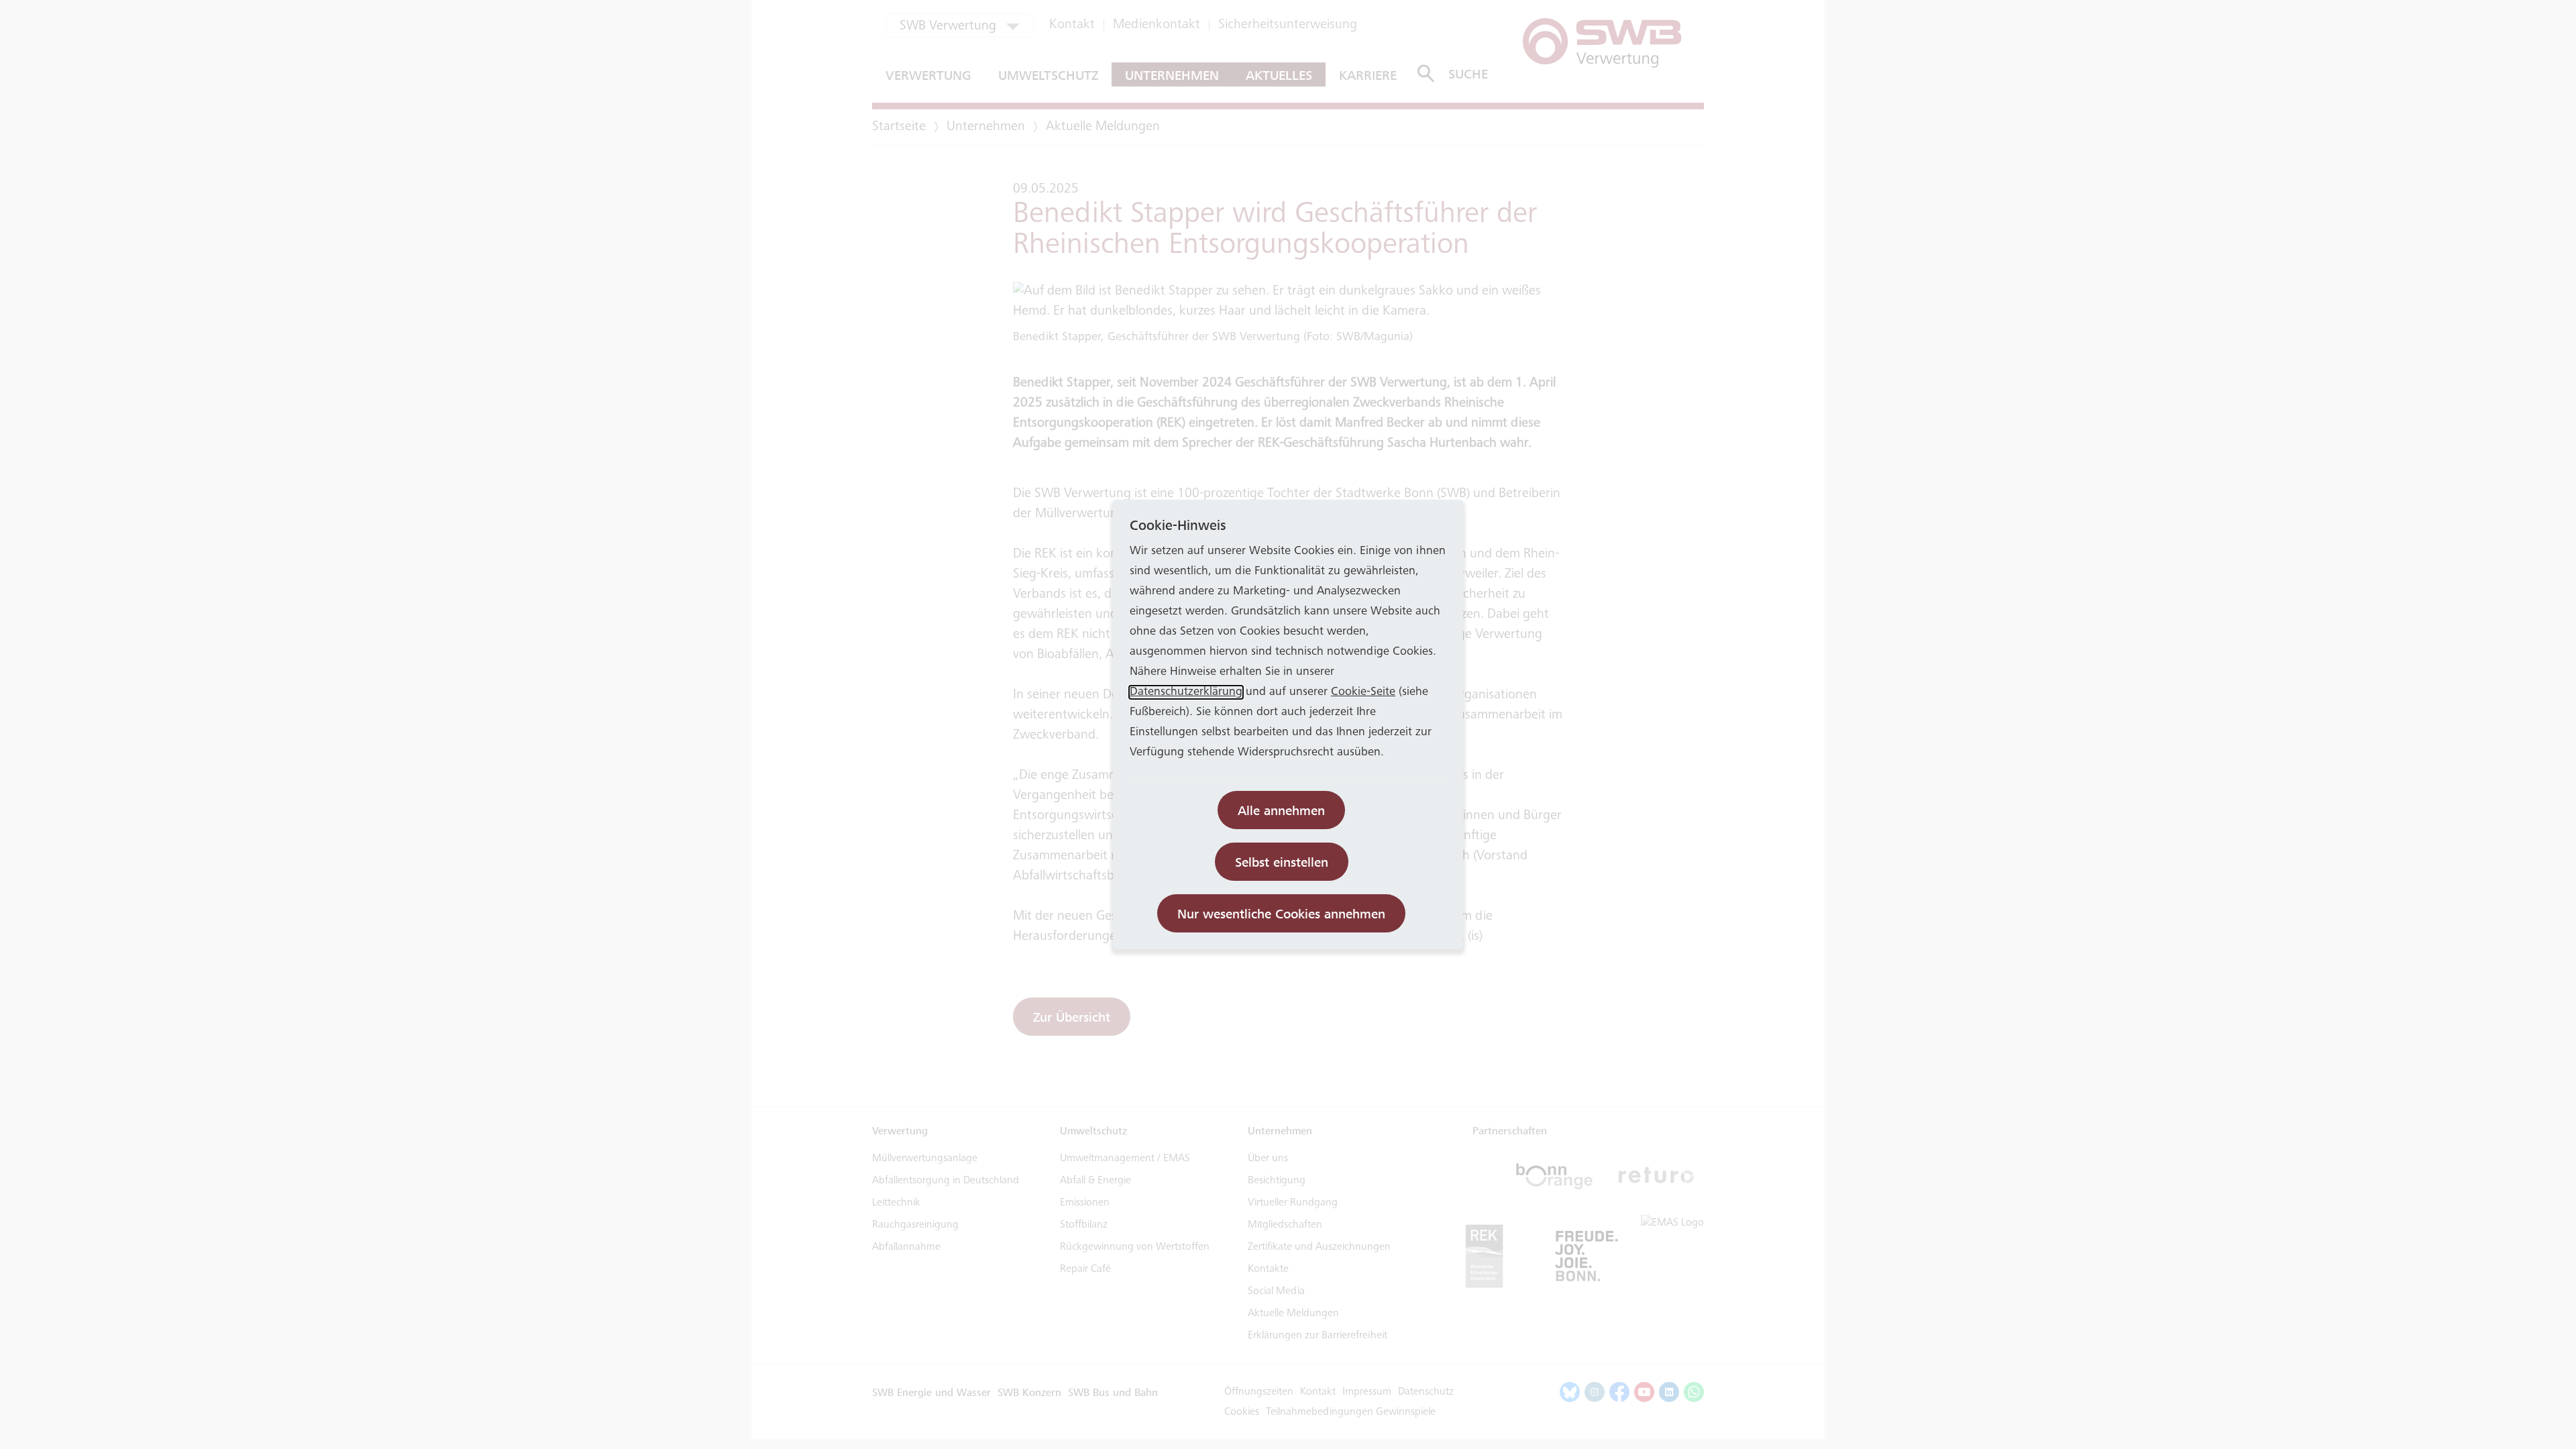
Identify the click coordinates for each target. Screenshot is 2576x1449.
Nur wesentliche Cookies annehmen (1281, 914)
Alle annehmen (1281, 811)
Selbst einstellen (1282, 862)
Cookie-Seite (1363, 692)
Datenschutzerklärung (1186, 692)
